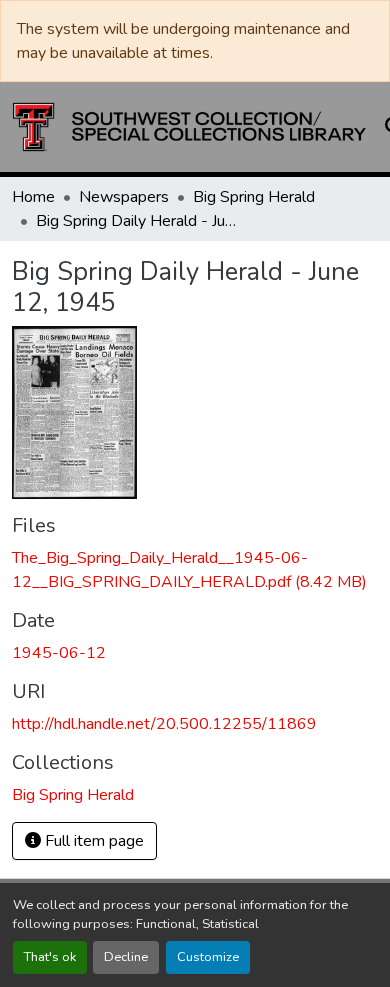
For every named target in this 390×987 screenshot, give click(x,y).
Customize (208, 957)
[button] (189, 127)
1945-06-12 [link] (59, 653)
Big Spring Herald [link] (254, 197)
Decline (126, 957)
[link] (195, 570)
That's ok (50, 957)
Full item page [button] (92, 841)
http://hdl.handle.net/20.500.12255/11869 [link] (164, 724)
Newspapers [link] (124, 197)
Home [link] (33, 197)
